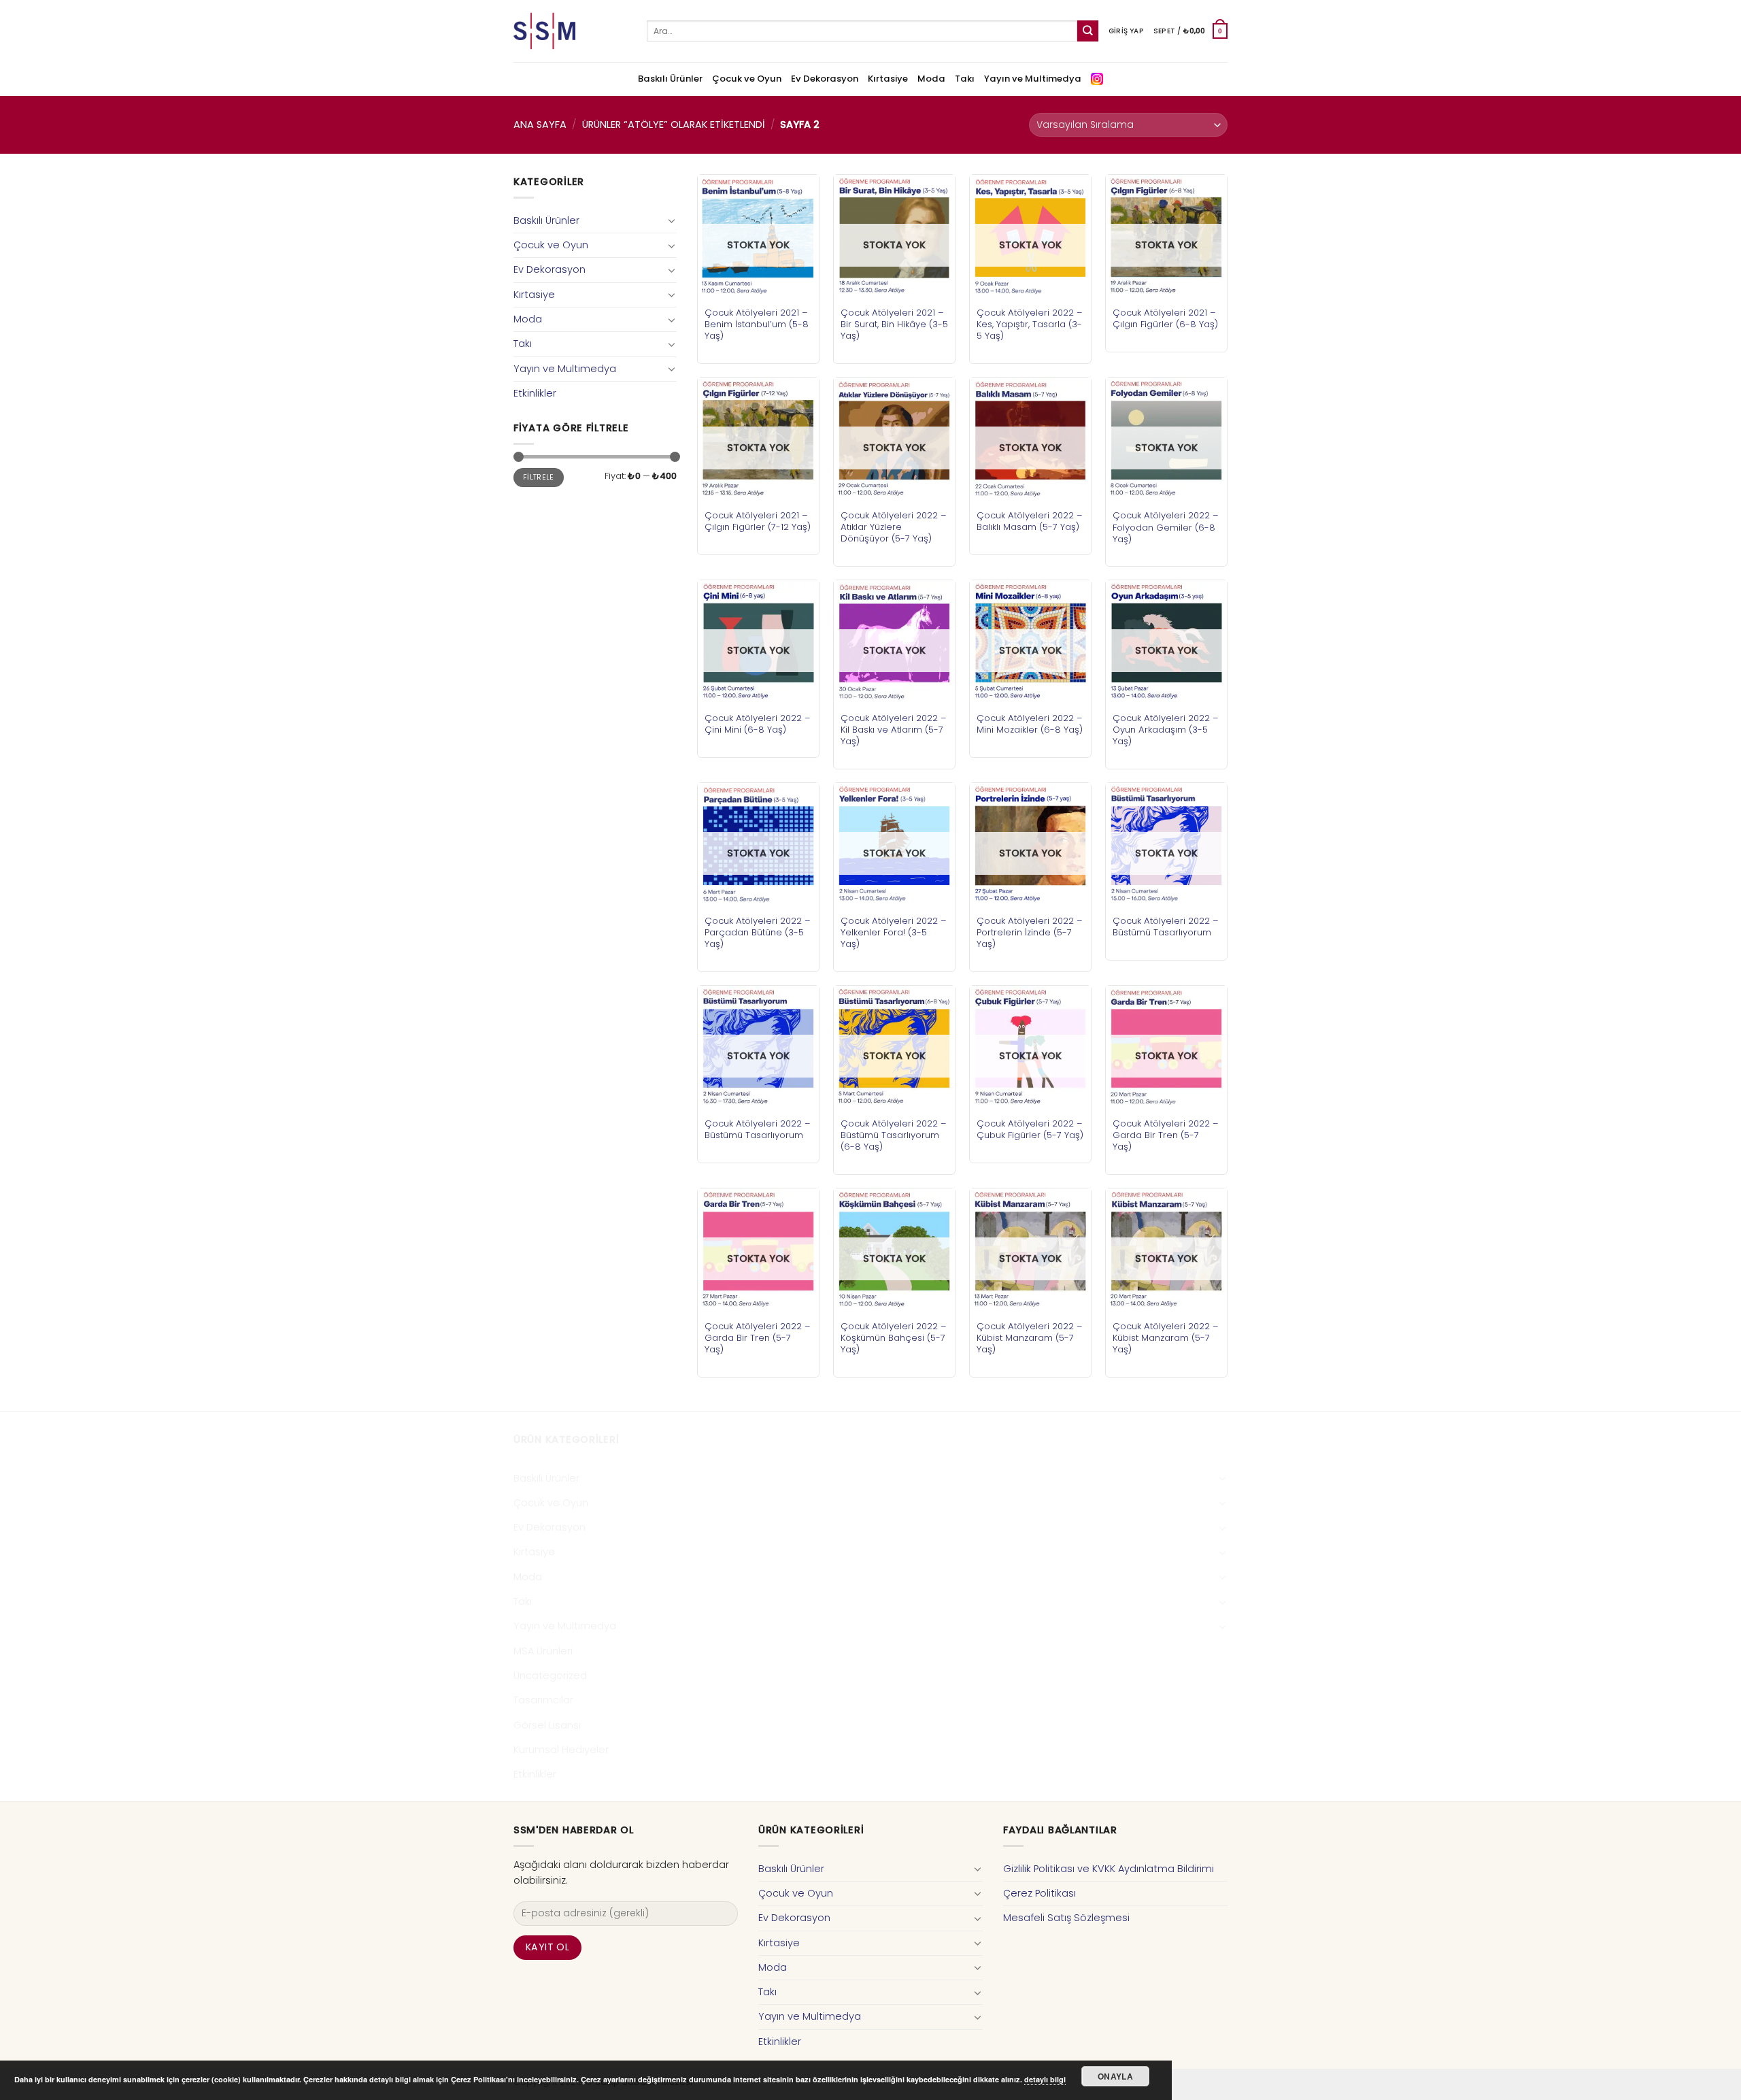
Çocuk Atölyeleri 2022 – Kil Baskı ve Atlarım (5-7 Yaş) (894, 730)
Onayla (1115, 2076)
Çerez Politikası (1039, 1893)
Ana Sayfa (540, 124)
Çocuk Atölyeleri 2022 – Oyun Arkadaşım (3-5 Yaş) (1166, 730)
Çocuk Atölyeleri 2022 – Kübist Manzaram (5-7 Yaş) (1030, 1338)
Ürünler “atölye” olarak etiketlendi (674, 124)
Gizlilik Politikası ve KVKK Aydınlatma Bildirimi (1109, 1869)
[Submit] (1088, 31)
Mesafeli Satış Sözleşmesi (1066, 1918)
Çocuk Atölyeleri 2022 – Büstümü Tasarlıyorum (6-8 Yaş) (894, 1135)
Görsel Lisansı (547, 1725)
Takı (965, 79)
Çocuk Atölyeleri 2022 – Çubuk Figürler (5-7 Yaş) (1030, 1129)
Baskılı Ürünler (670, 79)
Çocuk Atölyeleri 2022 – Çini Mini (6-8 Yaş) (758, 724)
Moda (931, 79)
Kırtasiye (888, 79)
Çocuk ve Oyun (747, 79)
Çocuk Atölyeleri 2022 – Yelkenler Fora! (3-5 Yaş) (894, 932)
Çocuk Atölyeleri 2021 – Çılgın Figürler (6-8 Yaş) (1165, 318)
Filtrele (539, 477)
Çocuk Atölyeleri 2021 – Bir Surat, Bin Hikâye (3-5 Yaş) (894, 324)
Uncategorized (550, 1676)
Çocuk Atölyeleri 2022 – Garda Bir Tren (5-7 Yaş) (1166, 1135)
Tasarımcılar (543, 1700)
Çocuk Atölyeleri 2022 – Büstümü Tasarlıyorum (1166, 927)
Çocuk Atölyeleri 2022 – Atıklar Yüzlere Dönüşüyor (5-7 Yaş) (894, 527)
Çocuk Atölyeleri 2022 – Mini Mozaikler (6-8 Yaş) (1030, 724)
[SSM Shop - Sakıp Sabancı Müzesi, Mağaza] (570, 31)
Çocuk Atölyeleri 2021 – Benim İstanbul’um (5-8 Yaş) (757, 324)
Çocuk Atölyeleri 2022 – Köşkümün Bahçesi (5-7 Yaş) (894, 1338)
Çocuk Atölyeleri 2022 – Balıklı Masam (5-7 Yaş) (1030, 521)
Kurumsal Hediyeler (561, 1750)
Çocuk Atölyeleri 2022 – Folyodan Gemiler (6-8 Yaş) (1166, 527)
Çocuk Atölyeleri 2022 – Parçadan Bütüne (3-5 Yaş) (758, 932)
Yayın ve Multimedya (1033, 79)
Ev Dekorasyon (825, 79)
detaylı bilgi (1045, 2079)
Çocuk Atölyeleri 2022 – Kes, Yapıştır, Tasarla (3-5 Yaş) (1030, 324)
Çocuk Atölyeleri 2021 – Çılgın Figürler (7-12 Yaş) (758, 521)
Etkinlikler (535, 393)
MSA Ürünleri (543, 1651)
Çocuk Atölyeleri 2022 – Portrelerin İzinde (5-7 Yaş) (1030, 932)
